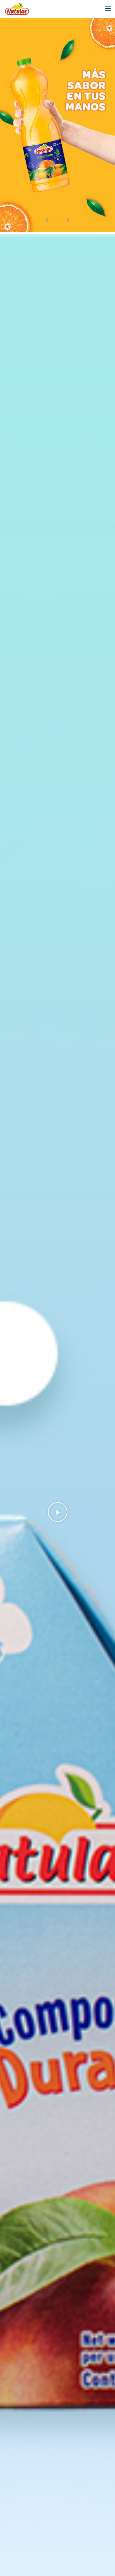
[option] (57, 125)
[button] (58, 1512)
